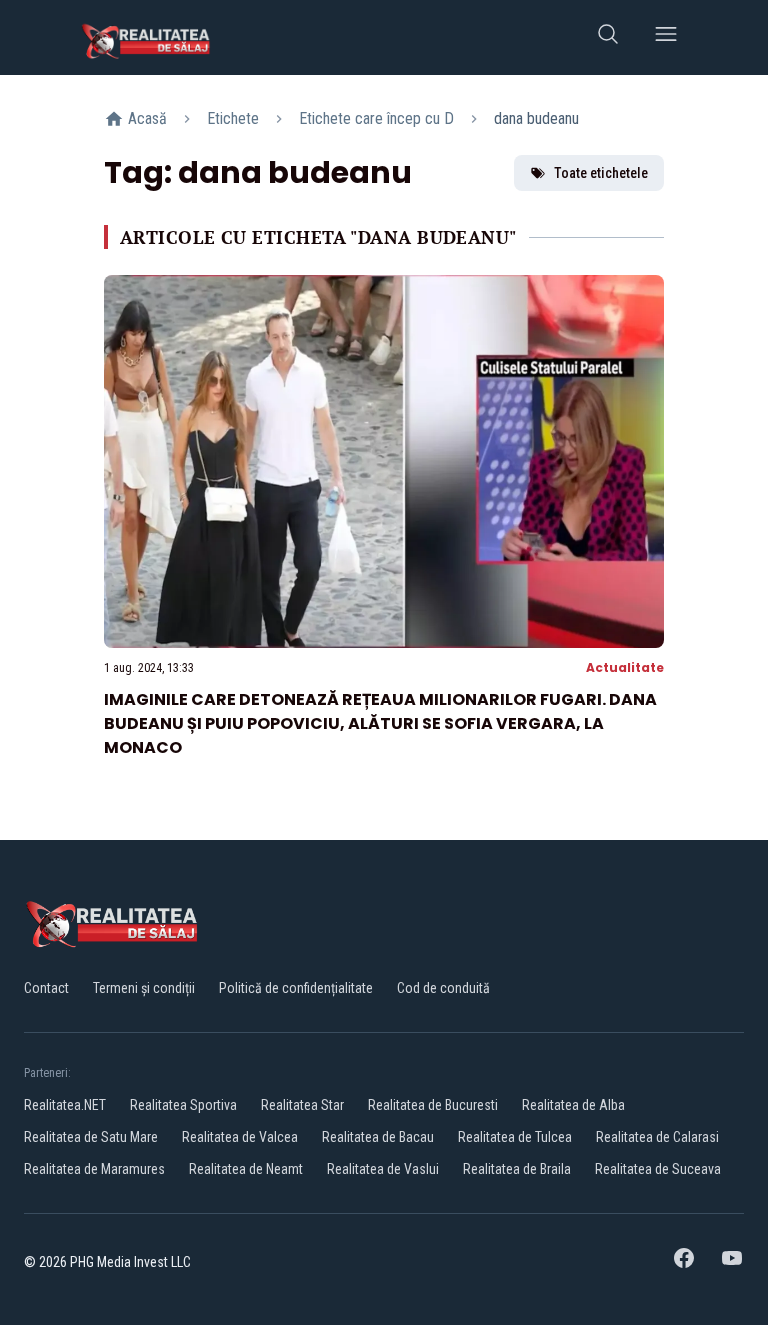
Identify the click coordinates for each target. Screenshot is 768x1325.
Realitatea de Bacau (378, 1137)
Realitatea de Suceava (658, 1169)
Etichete (233, 118)
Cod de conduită (443, 988)
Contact (46, 988)
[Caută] (608, 37)
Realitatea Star (302, 1105)
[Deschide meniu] (666, 37)
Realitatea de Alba (573, 1105)
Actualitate (625, 667)
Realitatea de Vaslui (383, 1169)
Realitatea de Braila (517, 1169)
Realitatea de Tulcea (515, 1137)
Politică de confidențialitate (296, 988)
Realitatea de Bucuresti (433, 1105)
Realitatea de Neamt (246, 1169)
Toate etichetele (601, 173)
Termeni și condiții (144, 988)
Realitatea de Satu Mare (91, 1137)
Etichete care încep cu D (376, 118)
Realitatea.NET (65, 1105)
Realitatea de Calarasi (657, 1137)
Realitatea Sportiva (183, 1105)
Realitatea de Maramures (94, 1169)
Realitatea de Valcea (240, 1137)
